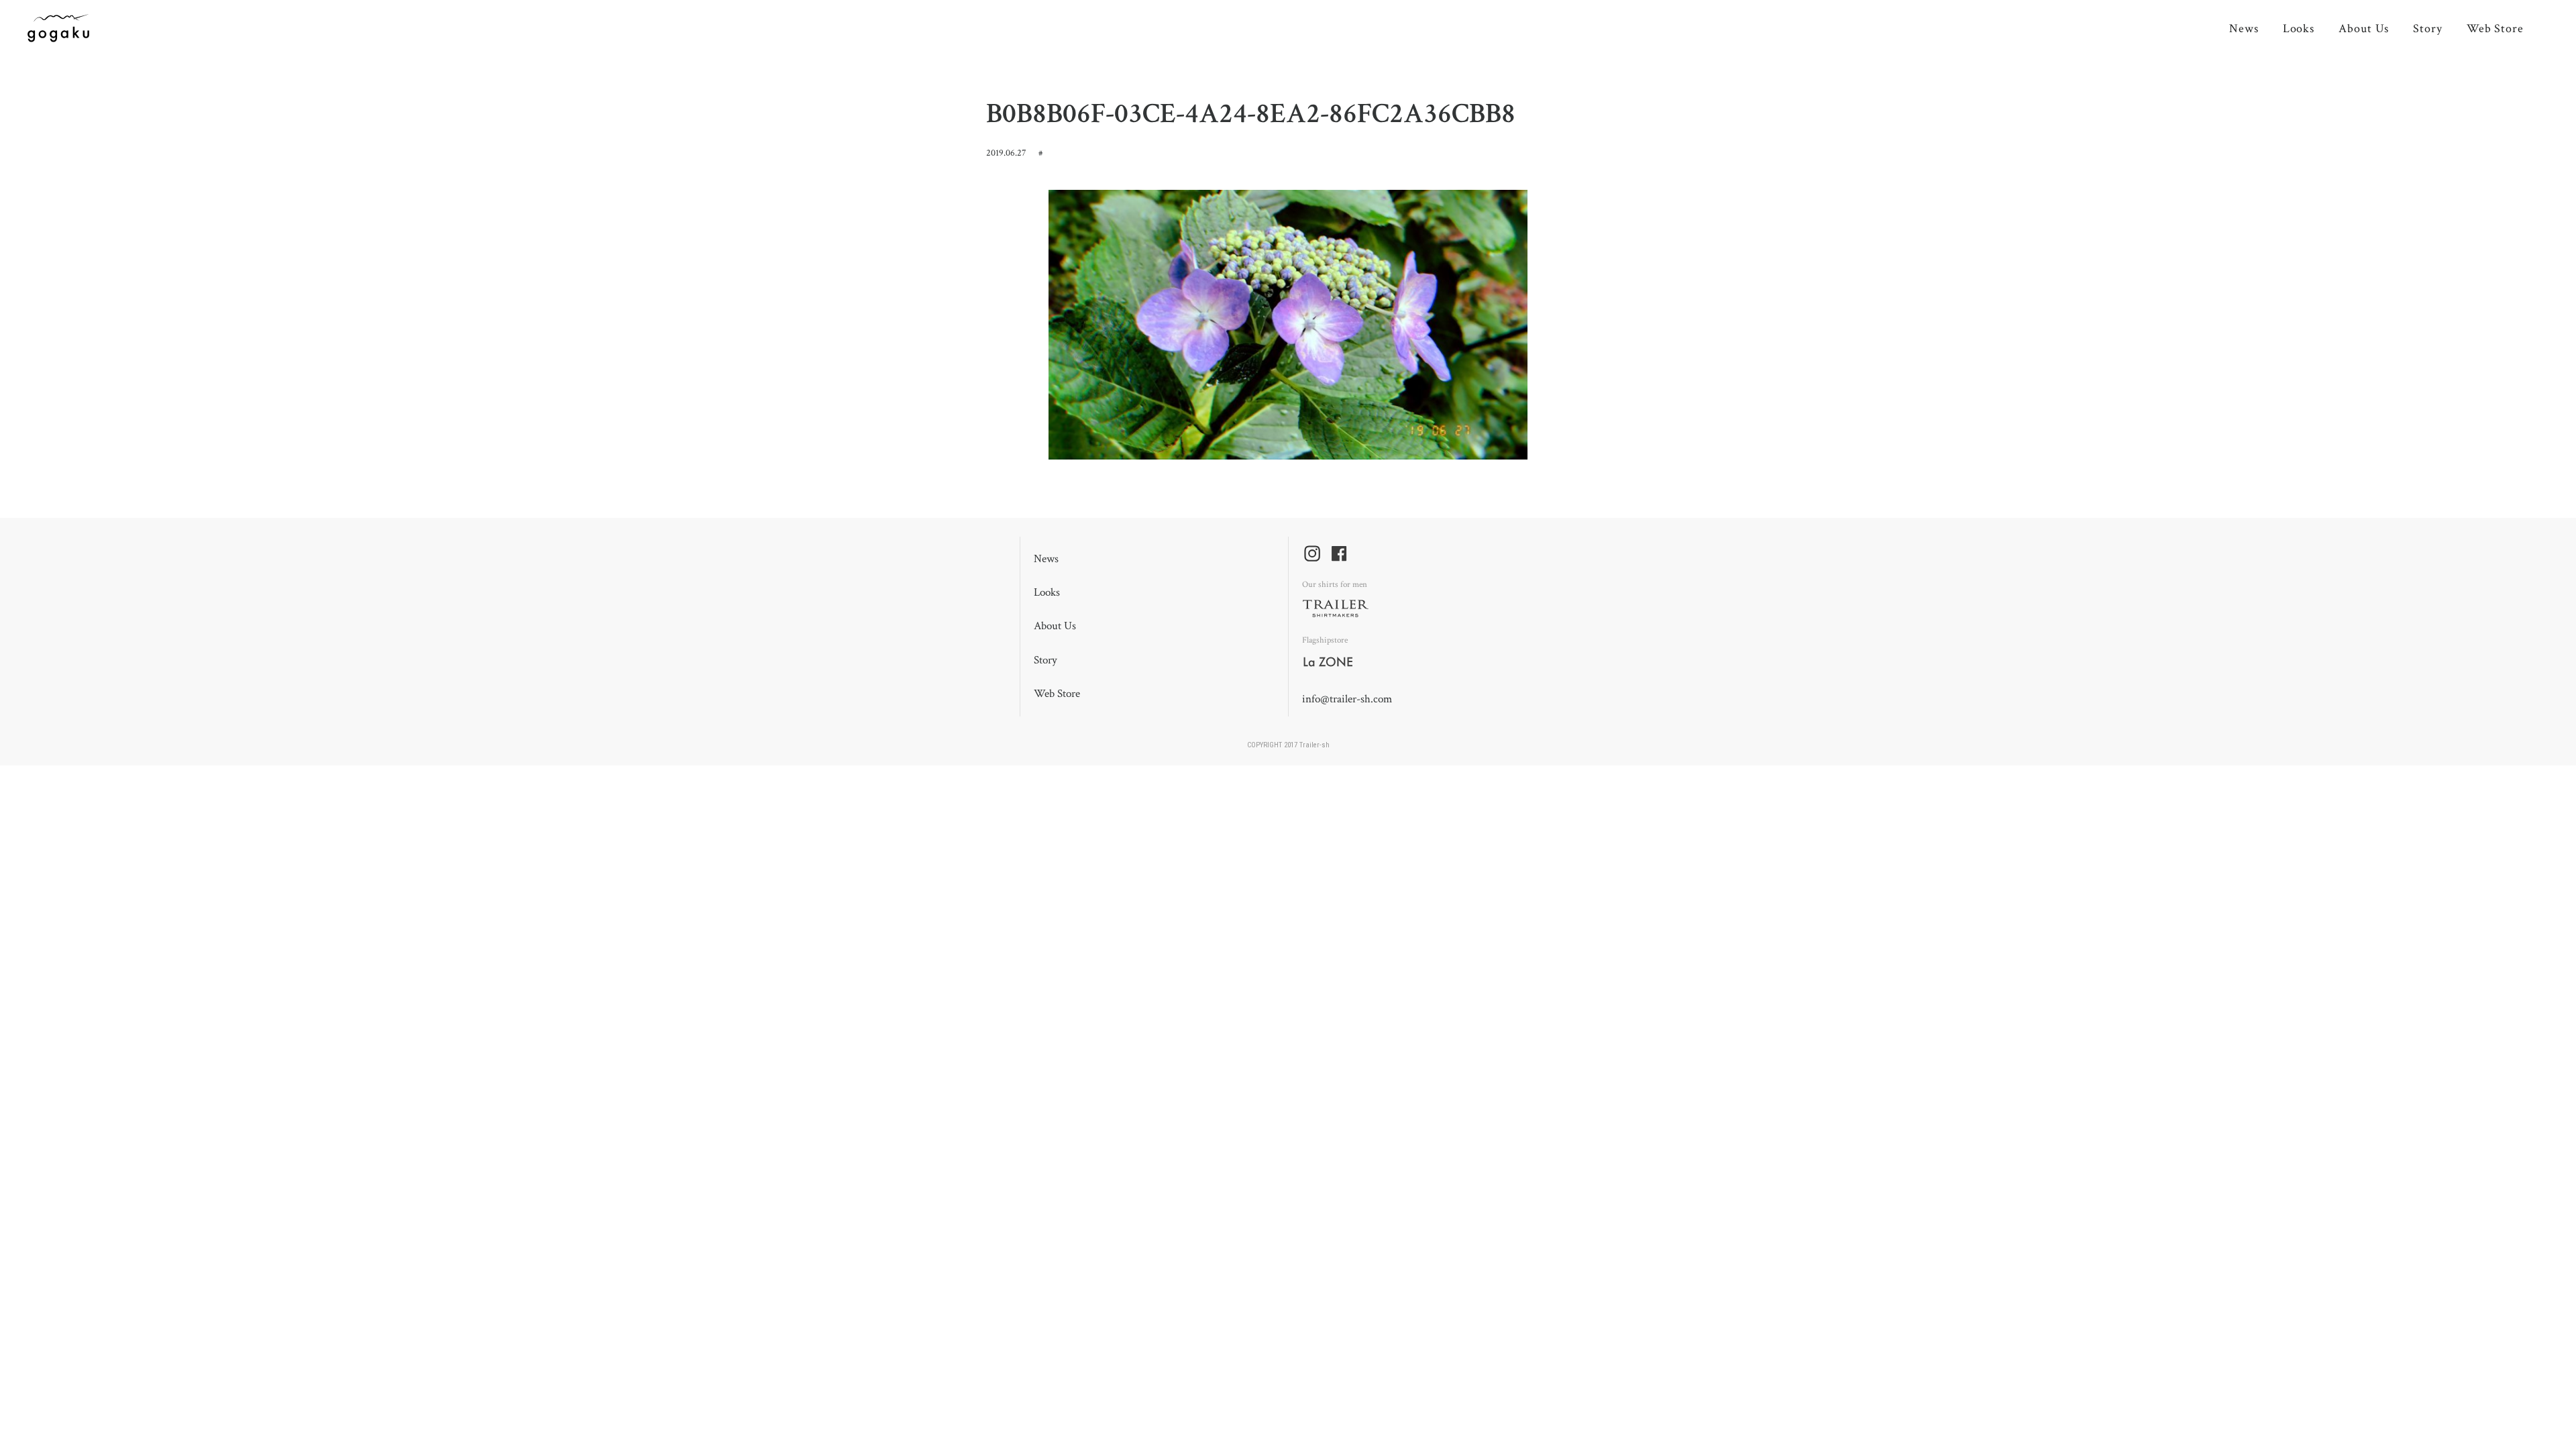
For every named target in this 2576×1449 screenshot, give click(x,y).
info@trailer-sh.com (1347, 699)
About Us (2364, 29)
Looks (2299, 29)
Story (2428, 29)
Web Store (2495, 29)
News (2244, 29)
